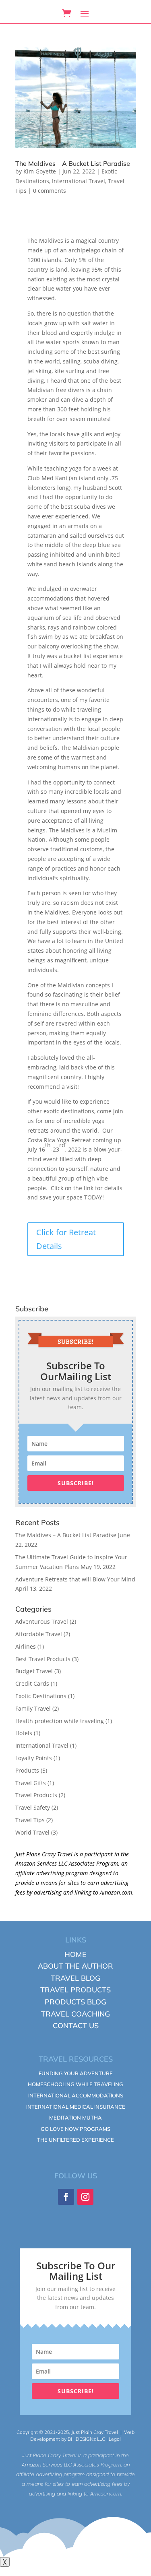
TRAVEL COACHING (75, 2014)
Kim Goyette (40, 171)
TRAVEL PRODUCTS (75, 1990)
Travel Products (36, 1795)
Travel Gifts (31, 1783)
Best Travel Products (43, 1659)
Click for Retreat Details (66, 1239)
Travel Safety (33, 1807)
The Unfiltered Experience (75, 2140)
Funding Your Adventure (76, 2073)
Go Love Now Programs (75, 2129)
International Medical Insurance (76, 2107)
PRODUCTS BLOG (75, 2002)
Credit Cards (32, 1683)
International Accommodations (76, 2095)
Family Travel (33, 1708)
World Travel (32, 1832)
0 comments (50, 191)
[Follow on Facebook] (66, 2197)
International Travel (79, 181)
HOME (75, 1954)
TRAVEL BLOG (75, 1978)
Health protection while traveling (60, 1721)
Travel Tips (30, 1820)
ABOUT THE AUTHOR (75, 1966)
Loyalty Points (34, 1758)
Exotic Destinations (41, 1696)
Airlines (26, 1646)
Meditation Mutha (75, 2118)
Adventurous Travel (42, 1621)
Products (27, 1770)
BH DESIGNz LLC (86, 2439)
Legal (115, 2439)
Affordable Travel (39, 1634)
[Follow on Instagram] (85, 2197)
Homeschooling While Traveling (75, 2084)
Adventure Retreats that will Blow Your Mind (75, 1579)
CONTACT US (76, 2026)
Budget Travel (34, 1671)
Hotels (24, 1733)
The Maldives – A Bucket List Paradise (73, 163)
